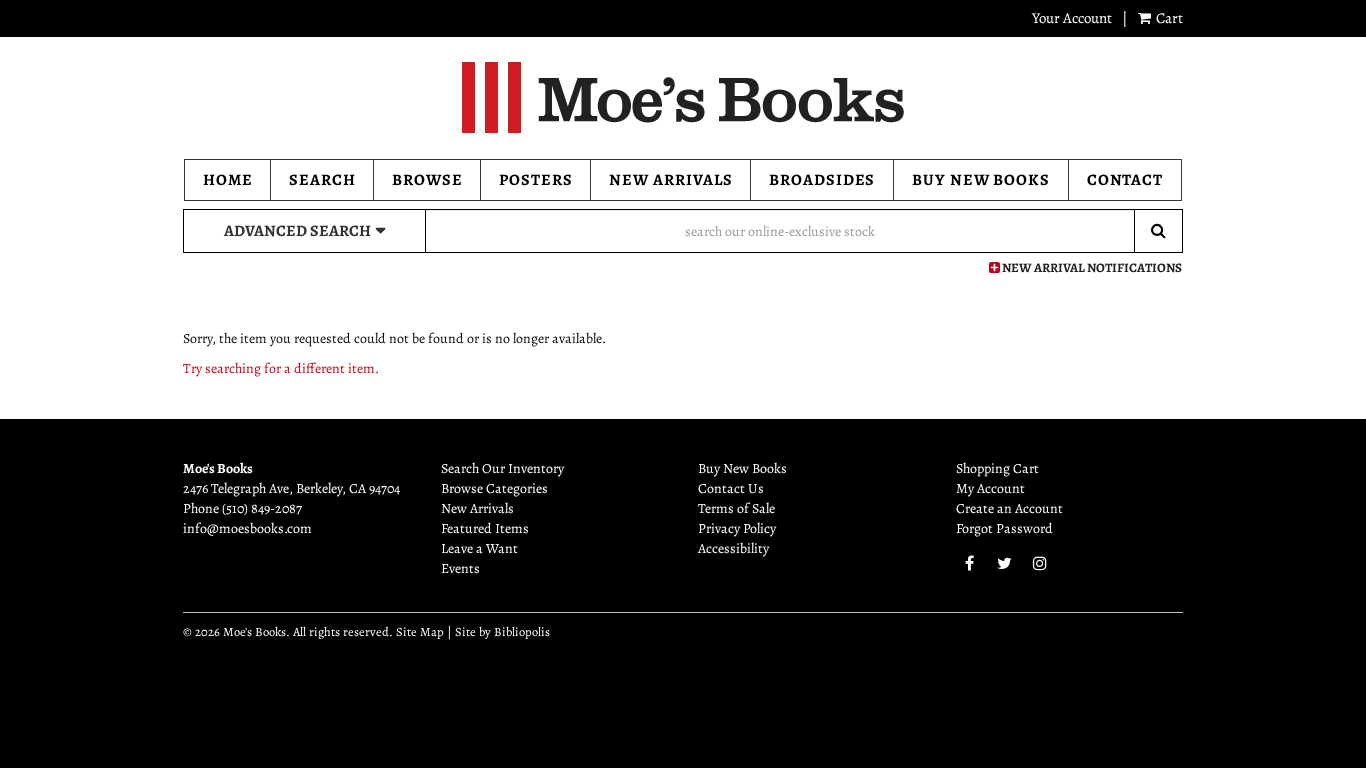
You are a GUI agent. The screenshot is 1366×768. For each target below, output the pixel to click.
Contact (1125, 180)
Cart (1168, 18)
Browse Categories (494, 488)
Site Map (420, 631)
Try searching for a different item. (281, 368)
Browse (427, 180)
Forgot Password (1004, 528)
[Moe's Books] (683, 97)
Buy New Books (981, 180)
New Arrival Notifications (1091, 267)
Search (322, 180)
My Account (990, 488)
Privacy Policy (737, 528)
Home (228, 180)
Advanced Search (297, 231)
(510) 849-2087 (262, 508)
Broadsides (822, 180)
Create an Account (1009, 508)
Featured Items (485, 528)
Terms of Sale (736, 508)
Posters (536, 180)
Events (460, 568)
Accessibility (733, 548)
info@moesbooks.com (247, 528)
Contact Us (731, 488)
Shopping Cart (997, 468)
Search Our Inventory (502, 468)
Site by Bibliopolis (502, 631)
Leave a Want (479, 548)
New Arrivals (671, 180)
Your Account (1072, 18)
